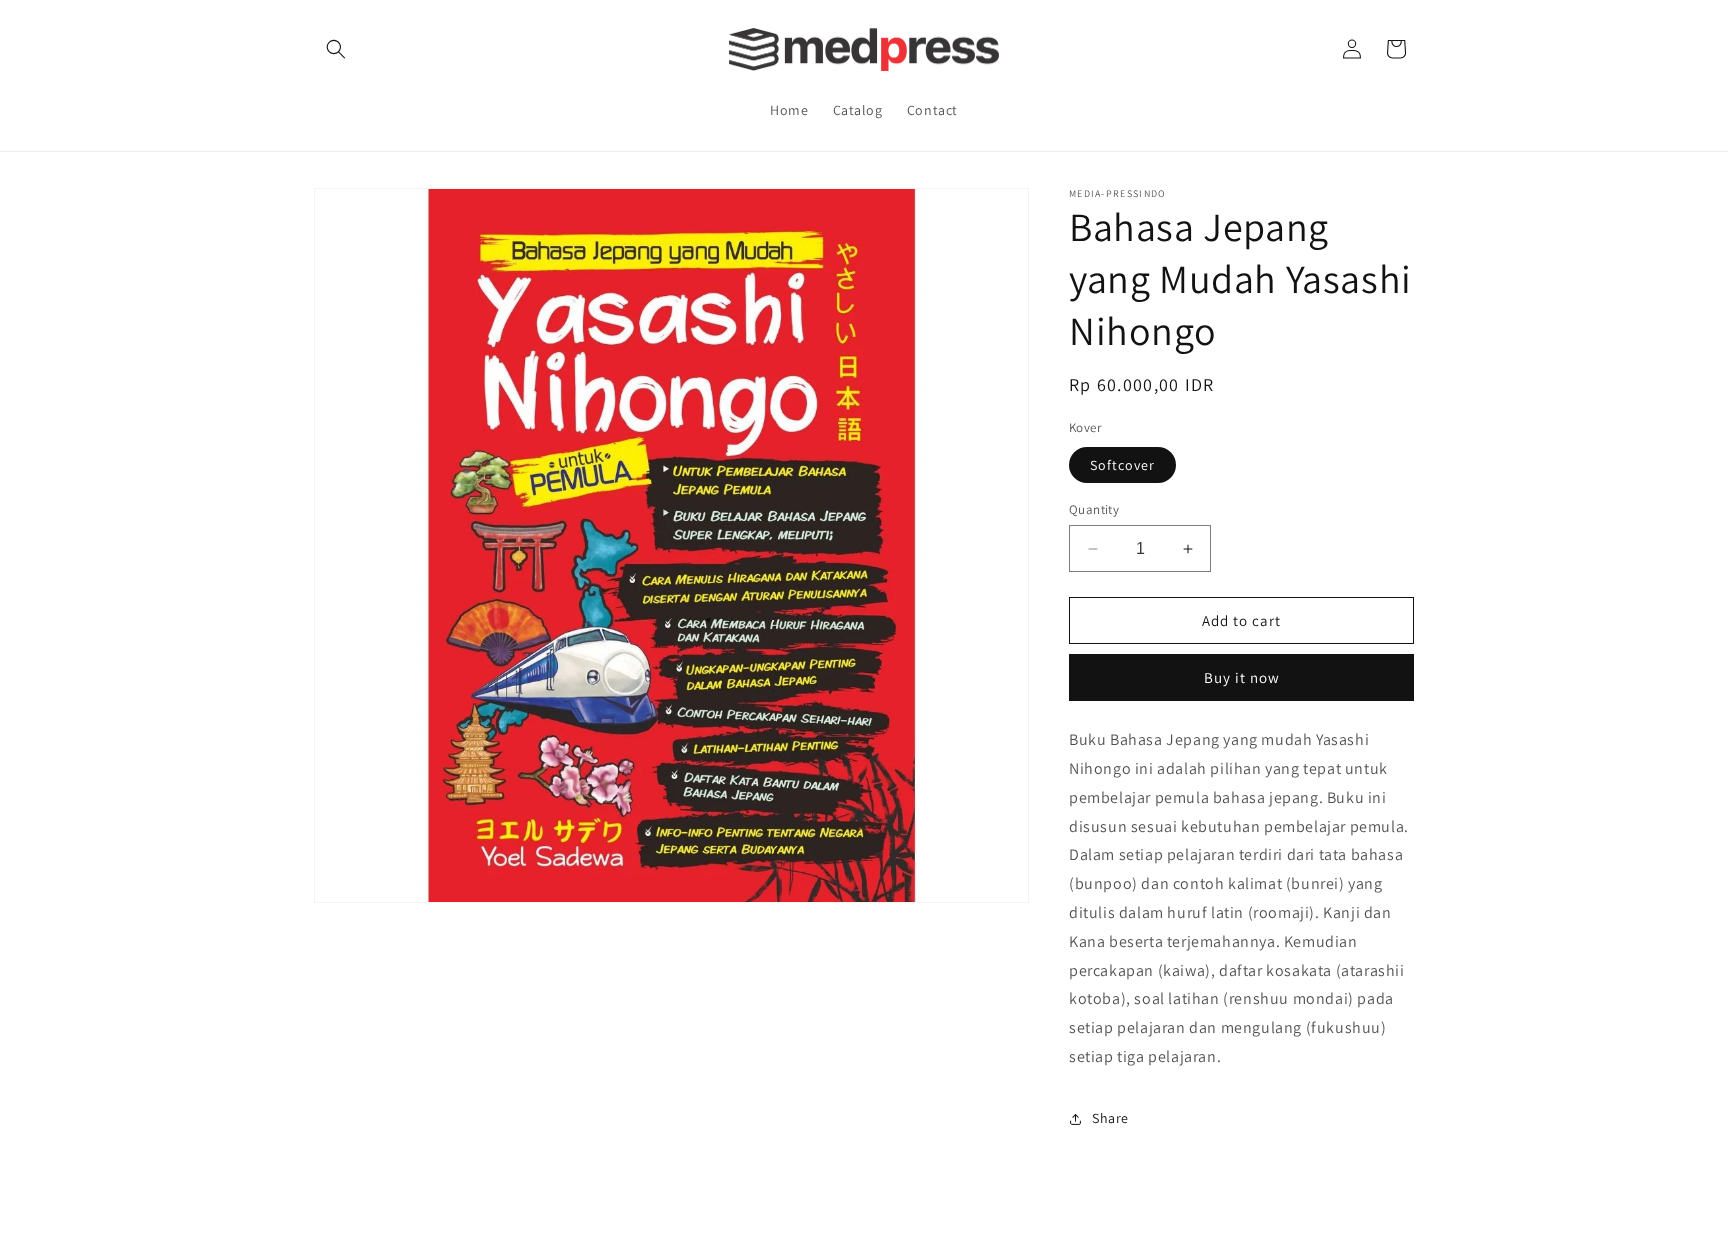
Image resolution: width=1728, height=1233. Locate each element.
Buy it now (1242, 677)
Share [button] (1110, 1118)
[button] (336, 49)
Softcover (1122, 465)
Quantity (1094, 509)
